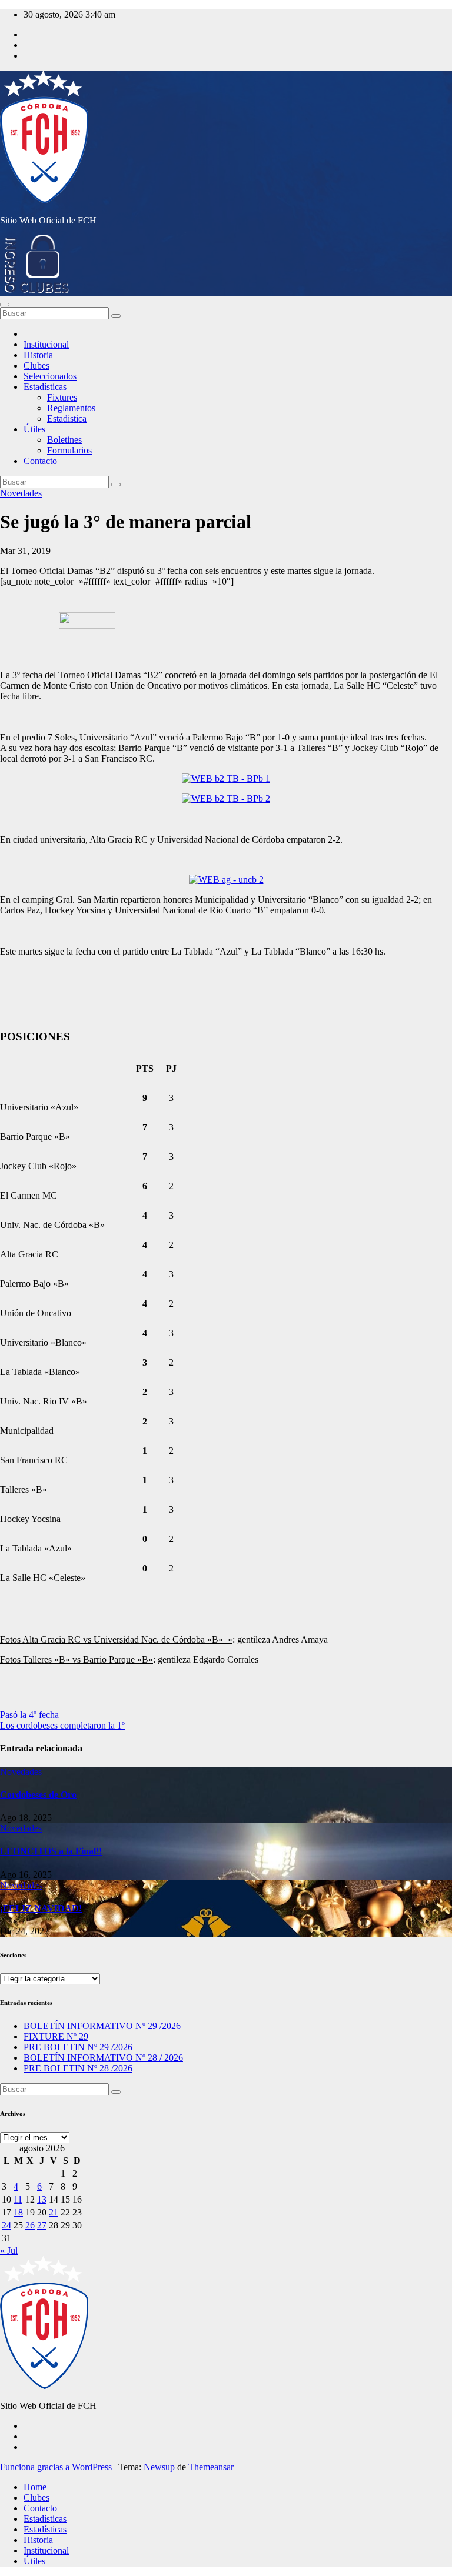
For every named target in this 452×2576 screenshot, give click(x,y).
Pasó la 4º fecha (29, 1715)
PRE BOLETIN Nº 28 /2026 (78, 2068)
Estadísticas (45, 387)
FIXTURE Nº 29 (56, 2036)
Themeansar (211, 2467)
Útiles (34, 429)
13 (42, 2199)
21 (54, 2212)
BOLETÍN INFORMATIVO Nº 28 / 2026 (103, 2058)
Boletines (64, 440)
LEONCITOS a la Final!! (51, 1851)
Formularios (69, 450)
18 (18, 2212)
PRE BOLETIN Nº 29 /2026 (78, 2047)
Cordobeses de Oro (38, 1795)
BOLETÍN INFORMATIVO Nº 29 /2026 (102, 2026)
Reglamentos (71, 408)
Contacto (40, 461)
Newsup (159, 2467)
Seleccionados (50, 376)
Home (35, 2487)
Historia (38, 355)
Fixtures (62, 397)
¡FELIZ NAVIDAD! (41, 1908)
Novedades (21, 493)
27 (42, 2225)
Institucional (46, 344)
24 (6, 2225)
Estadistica (67, 418)
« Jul (9, 2250)
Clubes (36, 366)
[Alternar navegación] (5, 305)
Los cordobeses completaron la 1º (62, 1725)
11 (18, 2199)
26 (30, 2225)
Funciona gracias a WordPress (57, 2467)
